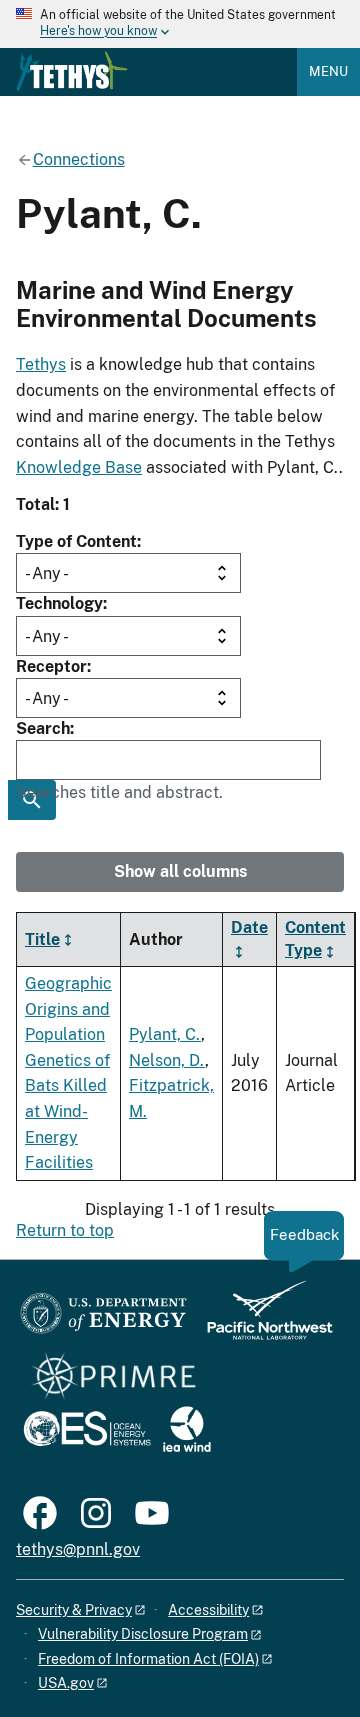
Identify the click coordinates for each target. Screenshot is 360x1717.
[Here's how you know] (180, 24)
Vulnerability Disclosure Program (143, 1634)
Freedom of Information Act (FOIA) (148, 1659)
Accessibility (208, 1610)
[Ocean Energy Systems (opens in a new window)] (88, 1430)
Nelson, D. (167, 1060)
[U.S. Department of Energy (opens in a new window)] (103, 1319)
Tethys (41, 364)
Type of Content (76, 541)
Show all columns (180, 871)
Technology (59, 603)
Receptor (51, 666)
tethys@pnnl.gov (78, 1549)
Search (43, 728)
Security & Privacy (74, 1610)
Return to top (65, 1230)
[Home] (72, 71)
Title (42, 939)
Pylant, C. (165, 1034)
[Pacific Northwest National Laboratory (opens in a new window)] (262, 1319)
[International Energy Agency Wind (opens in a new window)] (187, 1430)
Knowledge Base (79, 467)
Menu (328, 71)
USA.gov (66, 1683)
